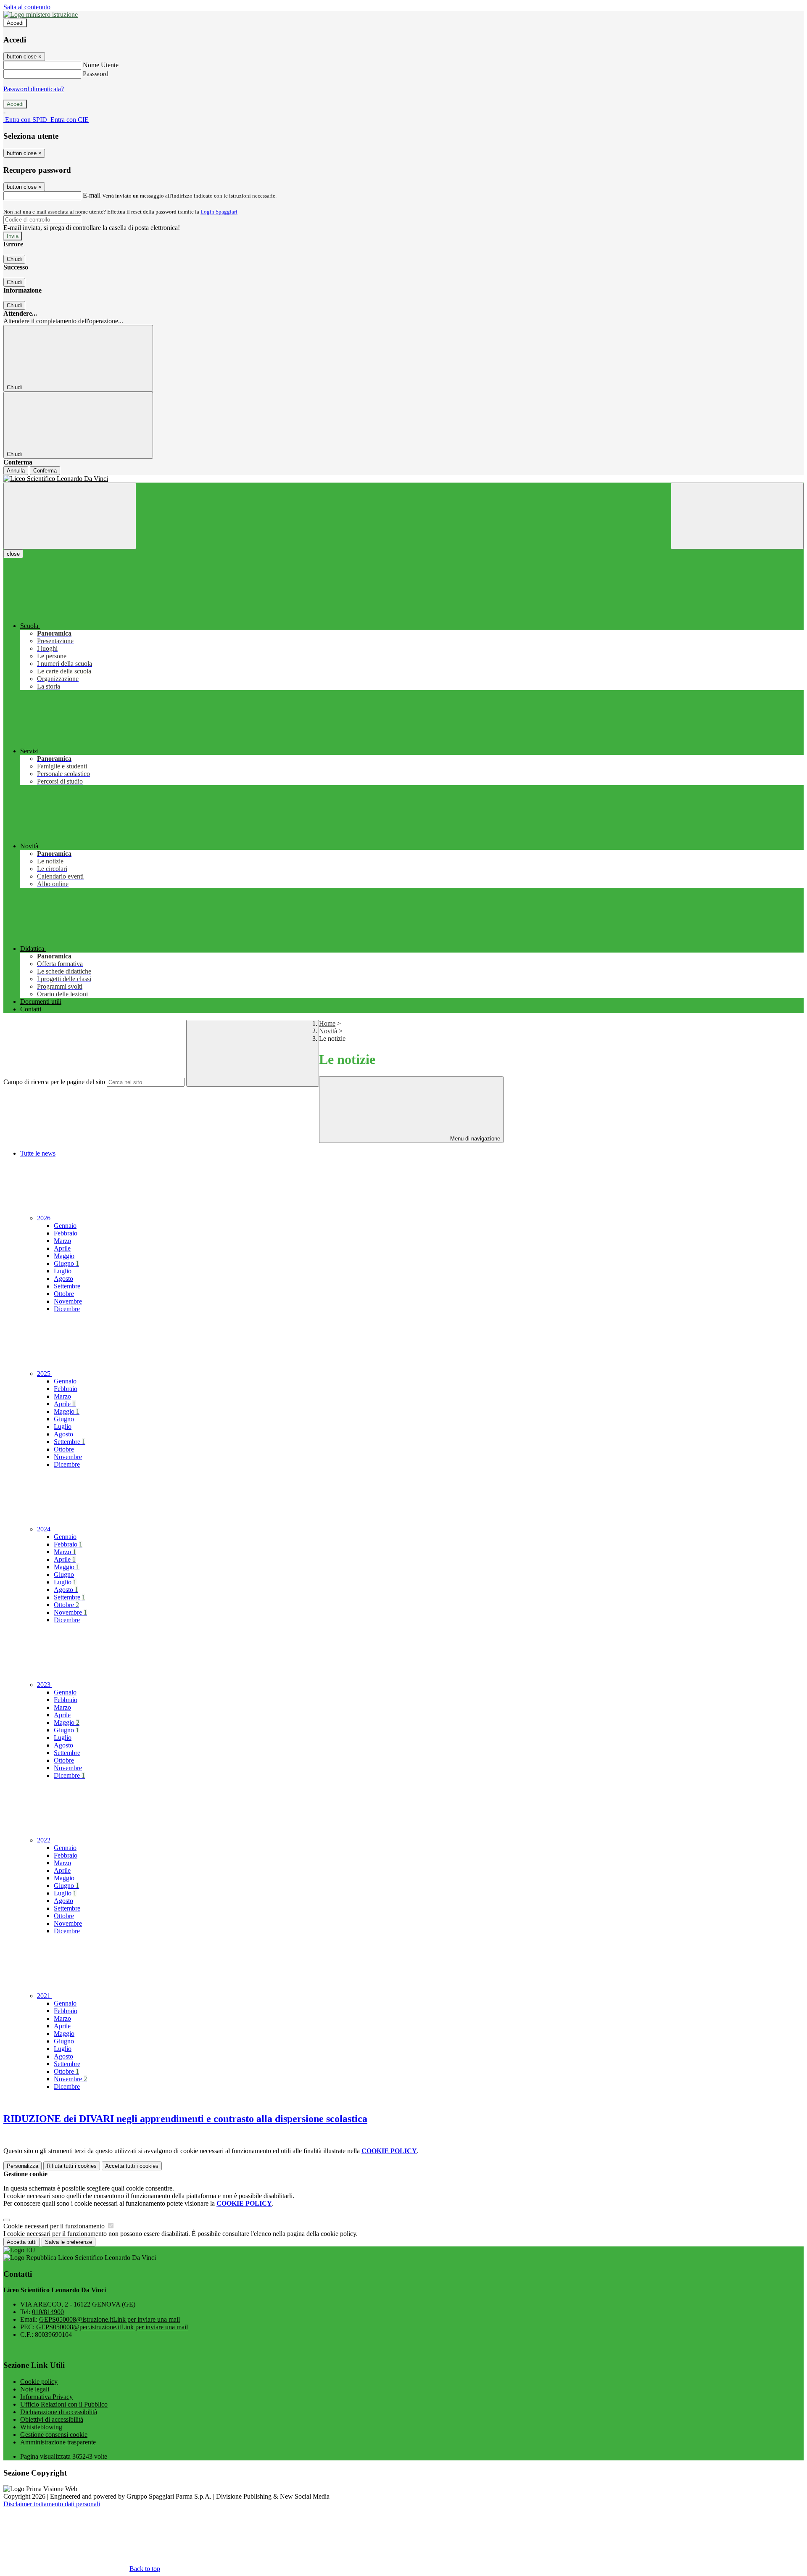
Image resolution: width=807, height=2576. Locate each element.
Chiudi (14, 259)
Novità (328, 1031)
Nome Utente (101, 65)
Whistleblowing (41, 2427)
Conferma (45, 471)
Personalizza (22, 2166)
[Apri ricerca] (737, 516)
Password (96, 74)
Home (327, 1023)
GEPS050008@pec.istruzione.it (112, 2327)
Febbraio (66, 1233)
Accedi (15, 23)
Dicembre (67, 1309)
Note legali (35, 2389)
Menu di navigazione (474, 1139)
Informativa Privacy (46, 2397)
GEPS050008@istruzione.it (109, 2319)
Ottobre (64, 1294)
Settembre (67, 1286)
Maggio (64, 1256)
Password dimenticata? (34, 89)
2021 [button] (45, 1996)
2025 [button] (45, 1374)
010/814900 (48, 2312)
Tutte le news (38, 1153)
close (13, 554)
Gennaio (65, 1226)
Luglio (63, 1271)
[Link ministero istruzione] (41, 15)
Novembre (68, 1301)
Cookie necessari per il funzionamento (55, 2226)
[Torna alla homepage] (403, 479)
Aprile (62, 1248)
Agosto (63, 1279)
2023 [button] (45, 1685)
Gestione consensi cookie (54, 2435)
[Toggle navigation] (70, 516)
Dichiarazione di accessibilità (59, 2412)
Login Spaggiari (219, 212)
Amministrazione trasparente (58, 2442)
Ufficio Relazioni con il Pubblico (64, 2404)
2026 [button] (45, 1218)
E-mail (92, 195)
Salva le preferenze (69, 2242)
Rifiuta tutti (72, 2166)
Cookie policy (39, 2382)
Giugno (66, 1263)
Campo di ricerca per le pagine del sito (54, 1082)
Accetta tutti (132, 2166)
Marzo (62, 1241)
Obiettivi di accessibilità (52, 2419)
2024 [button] (45, 1529)
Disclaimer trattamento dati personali (52, 2504)
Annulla (16, 471)
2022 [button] (45, 1840)
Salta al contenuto (27, 7)
